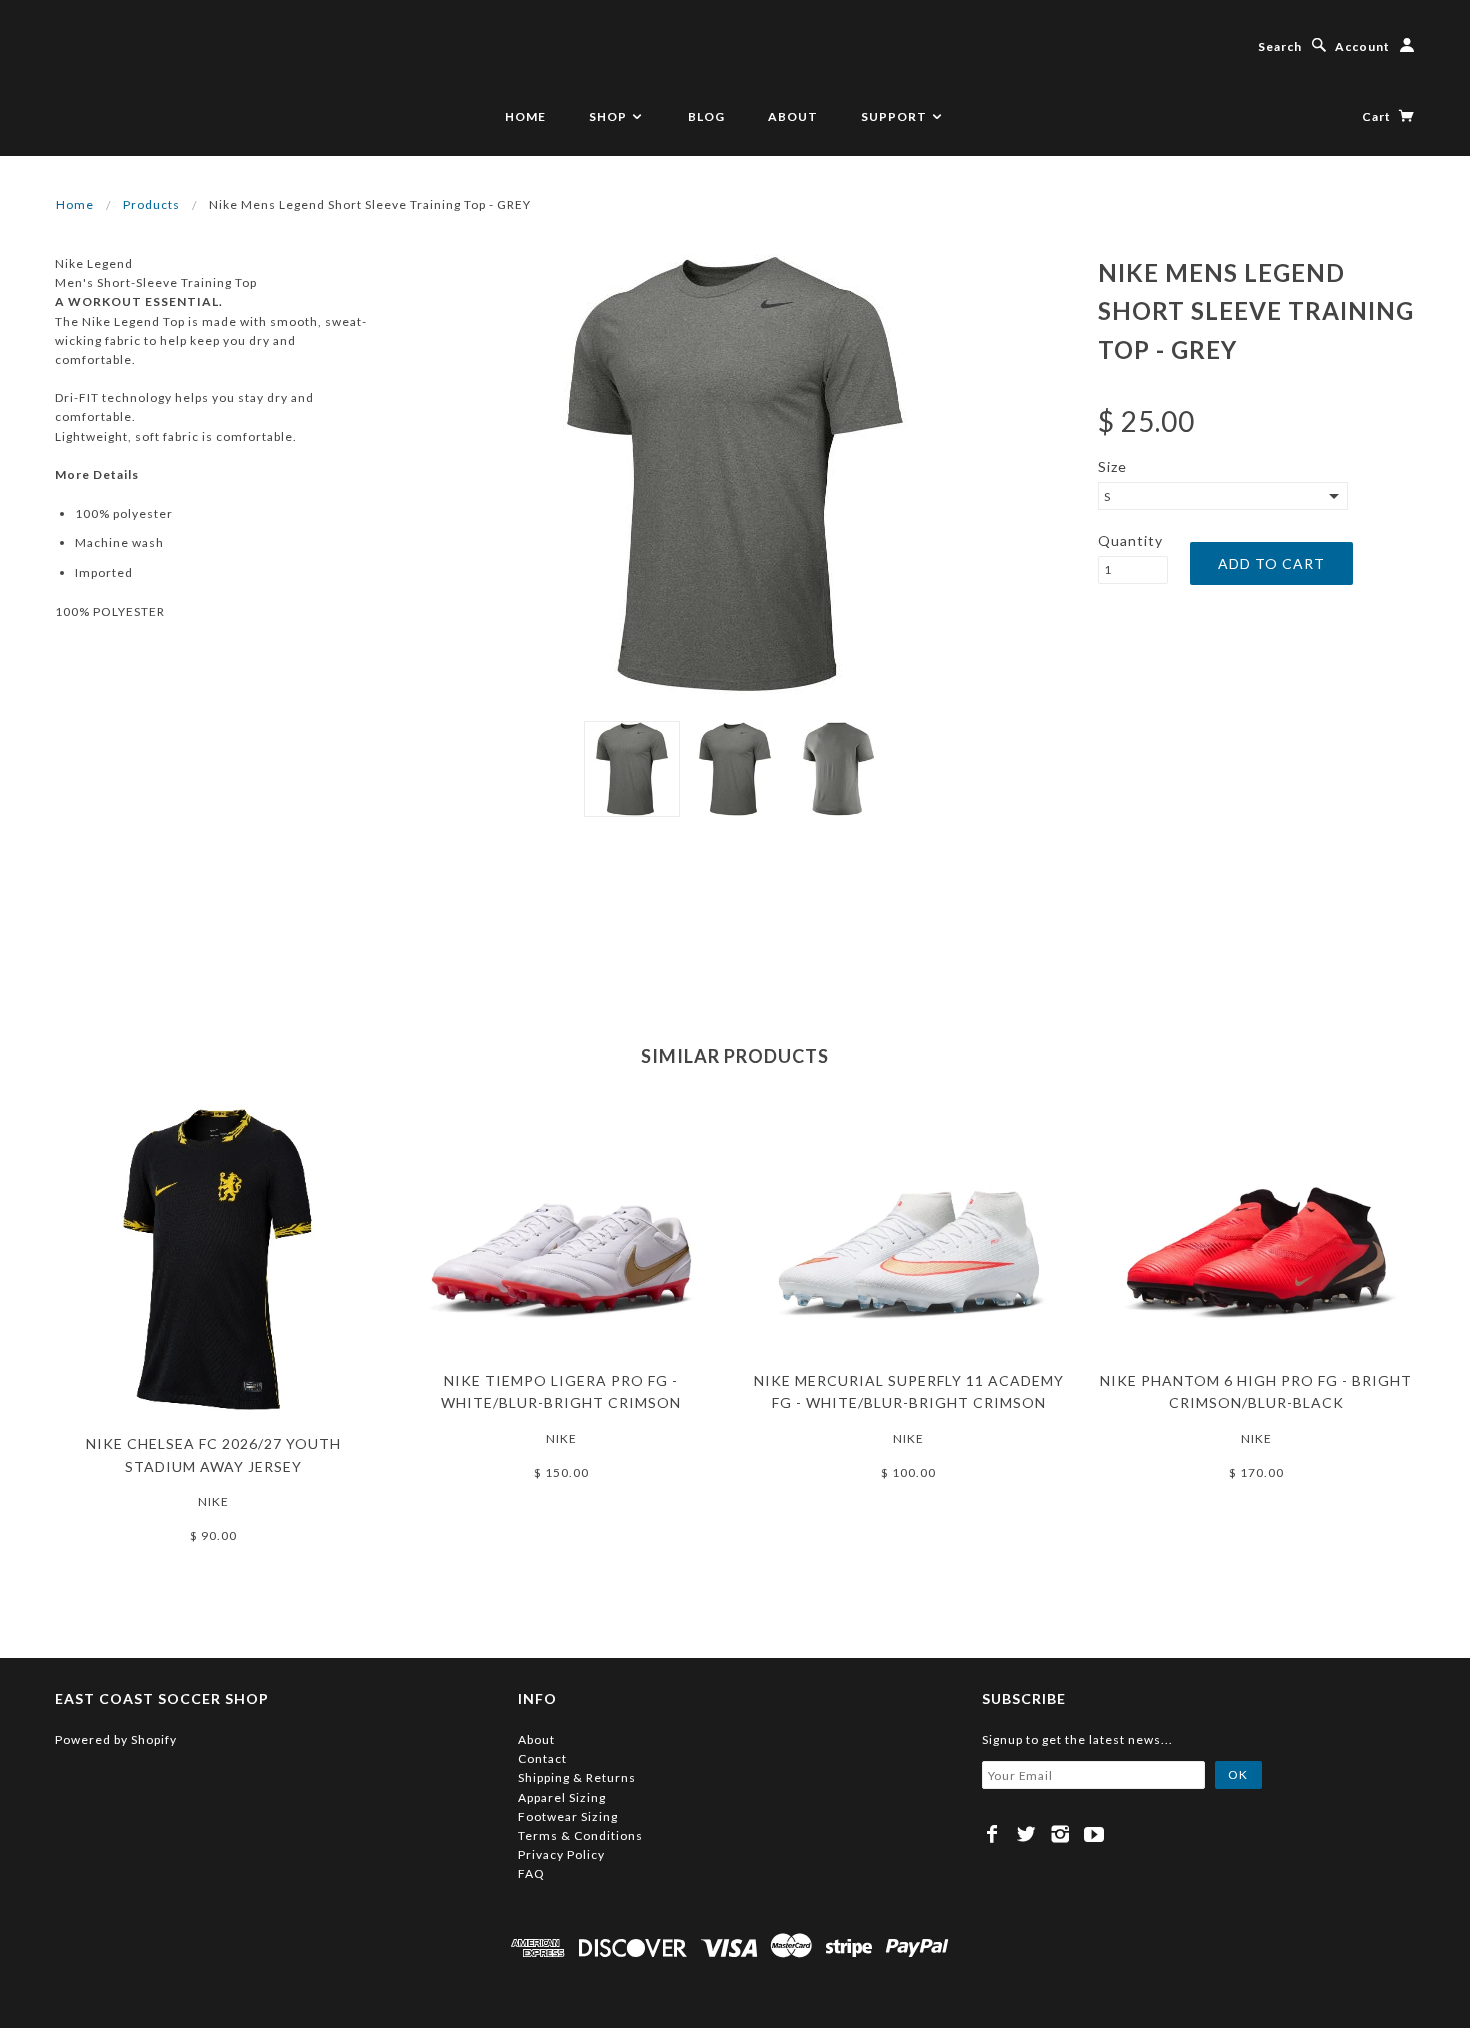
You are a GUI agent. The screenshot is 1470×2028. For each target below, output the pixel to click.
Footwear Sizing (568, 1816)
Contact (542, 1758)
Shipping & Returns (577, 1777)
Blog (706, 116)
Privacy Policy (561, 1854)
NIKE (213, 1501)
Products (151, 204)
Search (1280, 46)
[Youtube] (1094, 1834)
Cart (1378, 116)
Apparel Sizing (562, 1797)
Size (1112, 466)
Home (525, 116)
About (793, 116)
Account (1362, 46)
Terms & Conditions (580, 1835)
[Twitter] (1026, 1834)
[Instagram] (1060, 1834)
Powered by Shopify (116, 1739)
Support (895, 116)
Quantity (1130, 540)
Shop (609, 116)
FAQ (531, 1873)
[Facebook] (992, 1834)
